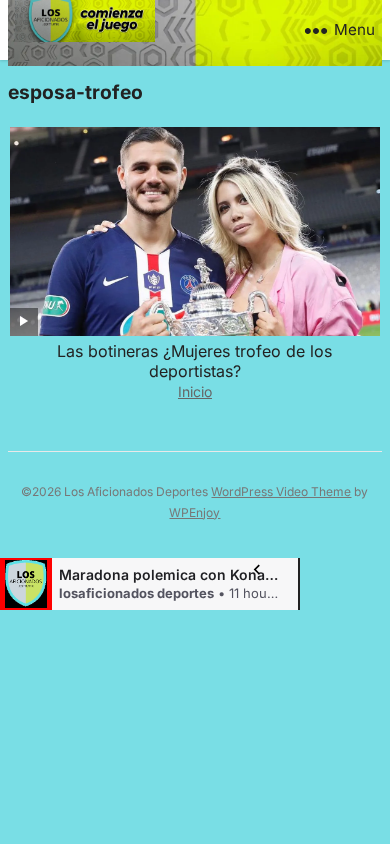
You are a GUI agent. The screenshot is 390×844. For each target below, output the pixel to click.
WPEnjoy (194, 512)
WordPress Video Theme (281, 491)
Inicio (195, 391)
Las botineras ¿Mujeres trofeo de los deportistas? (194, 361)
